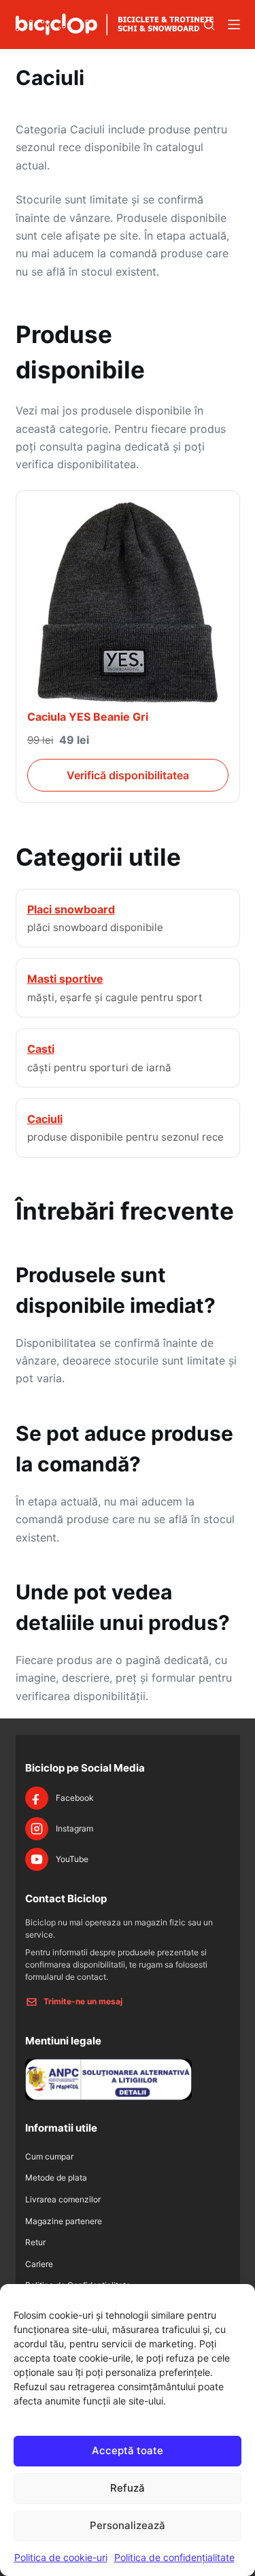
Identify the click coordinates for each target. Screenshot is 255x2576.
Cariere (39, 2264)
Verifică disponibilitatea (128, 775)
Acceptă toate (128, 2450)
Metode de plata (56, 2178)
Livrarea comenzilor (63, 2199)
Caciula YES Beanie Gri (88, 717)
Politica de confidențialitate (174, 2557)
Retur (35, 2242)
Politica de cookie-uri (61, 2557)
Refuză (128, 2488)
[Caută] (209, 25)
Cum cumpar (49, 2156)
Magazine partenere (64, 2221)
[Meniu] (234, 25)
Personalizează (128, 2525)
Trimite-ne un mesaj (83, 2001)
